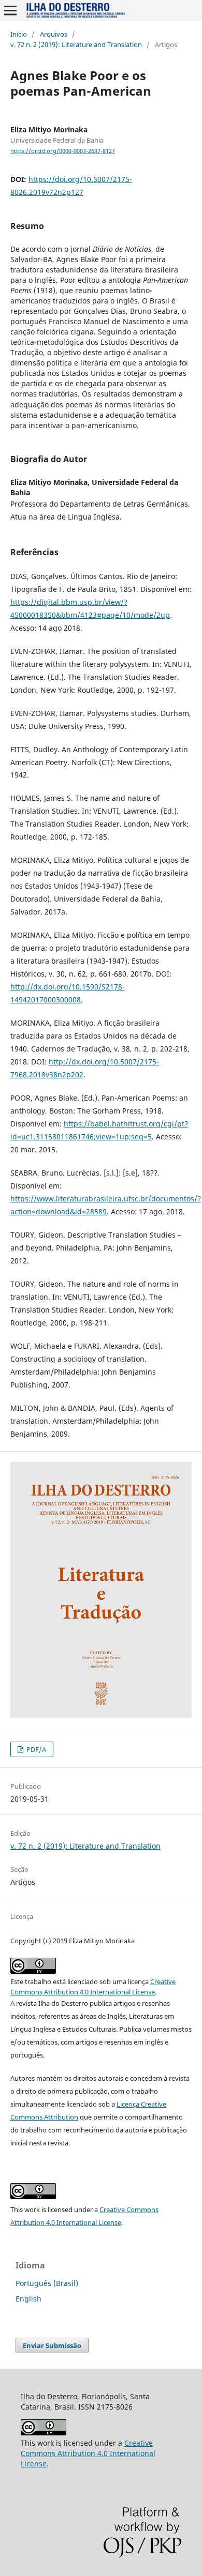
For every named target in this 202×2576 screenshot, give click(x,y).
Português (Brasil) (47, 2283)
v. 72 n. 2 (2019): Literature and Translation (76, 44)
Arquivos (54, 34)
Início (19, 34)
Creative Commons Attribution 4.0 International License (88, 2453)
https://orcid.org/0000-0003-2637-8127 (63, 151)
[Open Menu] (10, 10)
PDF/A (35, 1749)
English (28, 2299)
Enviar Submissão (52, 2345)
